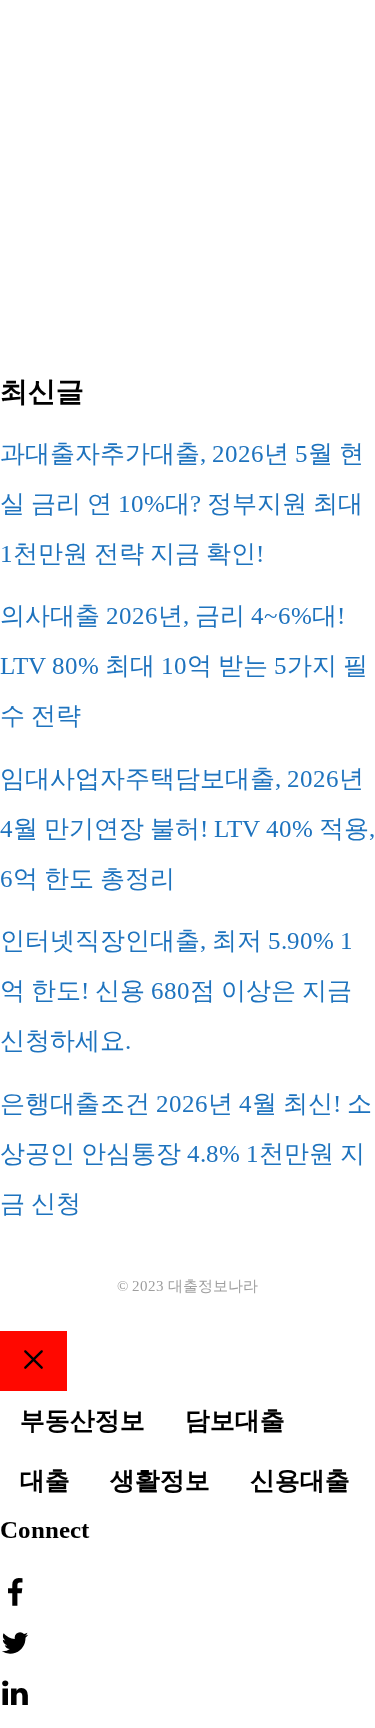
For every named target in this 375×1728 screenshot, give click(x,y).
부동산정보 (82, 1420)
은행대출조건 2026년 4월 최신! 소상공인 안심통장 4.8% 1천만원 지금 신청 (186, 1153)
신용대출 (300, 1480)
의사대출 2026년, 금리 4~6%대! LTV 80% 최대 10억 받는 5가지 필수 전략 (184, 665)
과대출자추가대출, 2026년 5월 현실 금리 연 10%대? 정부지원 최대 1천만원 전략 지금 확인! (182, 503)
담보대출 (235, 1420)
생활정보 (160, 1480)
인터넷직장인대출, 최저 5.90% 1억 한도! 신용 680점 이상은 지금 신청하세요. (176, 990)
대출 (45, 1480)
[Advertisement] (187, 187)
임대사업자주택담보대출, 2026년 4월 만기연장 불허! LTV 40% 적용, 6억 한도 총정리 (187, 828)
